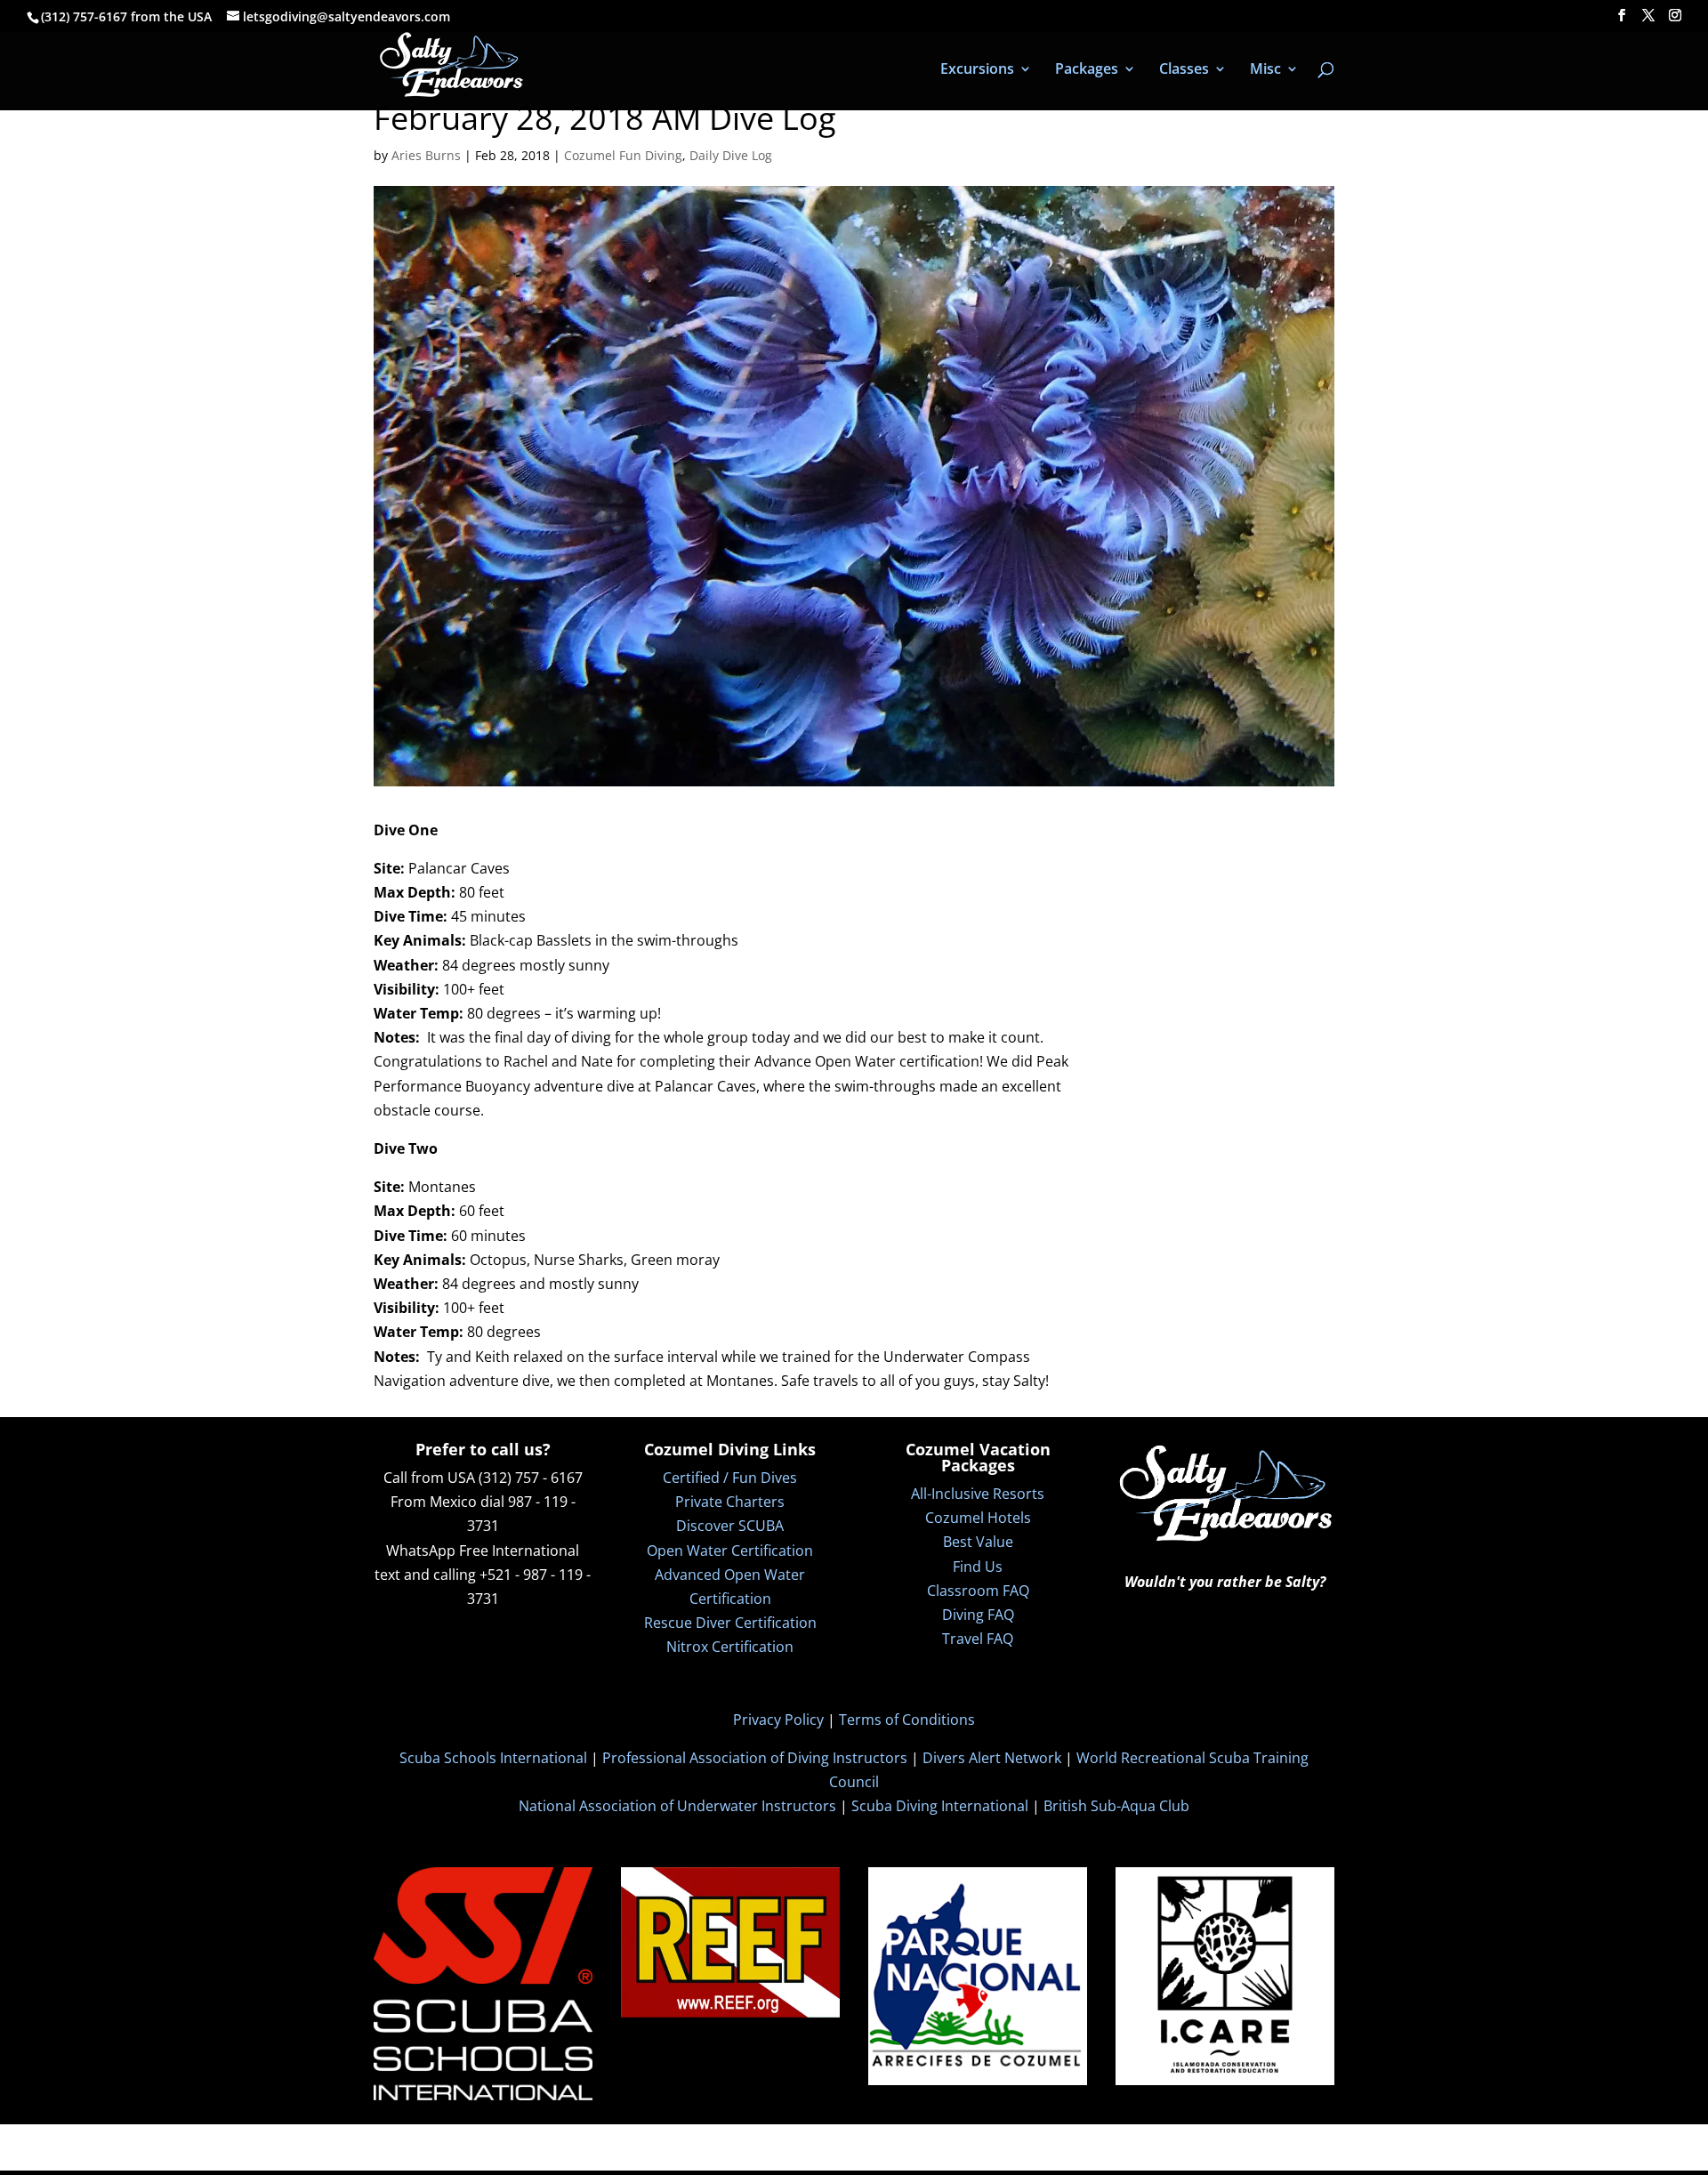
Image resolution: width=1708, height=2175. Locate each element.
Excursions (977, 70)
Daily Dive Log (731, 155)
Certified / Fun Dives (730, 1478)
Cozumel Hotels (978, 1518)
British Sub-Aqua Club (1116, 1806)
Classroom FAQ (978, 1591)
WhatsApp (421, 1551)
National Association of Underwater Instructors (677, 1806)
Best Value (978, 1542)
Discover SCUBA (730, 1526)
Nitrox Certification (730, 1647)
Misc (1265, 70)
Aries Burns (426, 155)
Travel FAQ (978, 1639)
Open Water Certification (730, 1551)
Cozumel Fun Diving (623, 155)
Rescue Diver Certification (730, 1623)
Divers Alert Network (992, 1758)
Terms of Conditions (907, 1720)
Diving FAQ (978, 1615)
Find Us (978, 1567)
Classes (1184, 70)
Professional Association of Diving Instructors (755, 1758)
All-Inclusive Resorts (978, 1494)
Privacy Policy (778, 1720)
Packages (1087, 70)
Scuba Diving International (940, 1806)
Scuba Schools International (493, 1758)
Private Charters (730, 1502)
